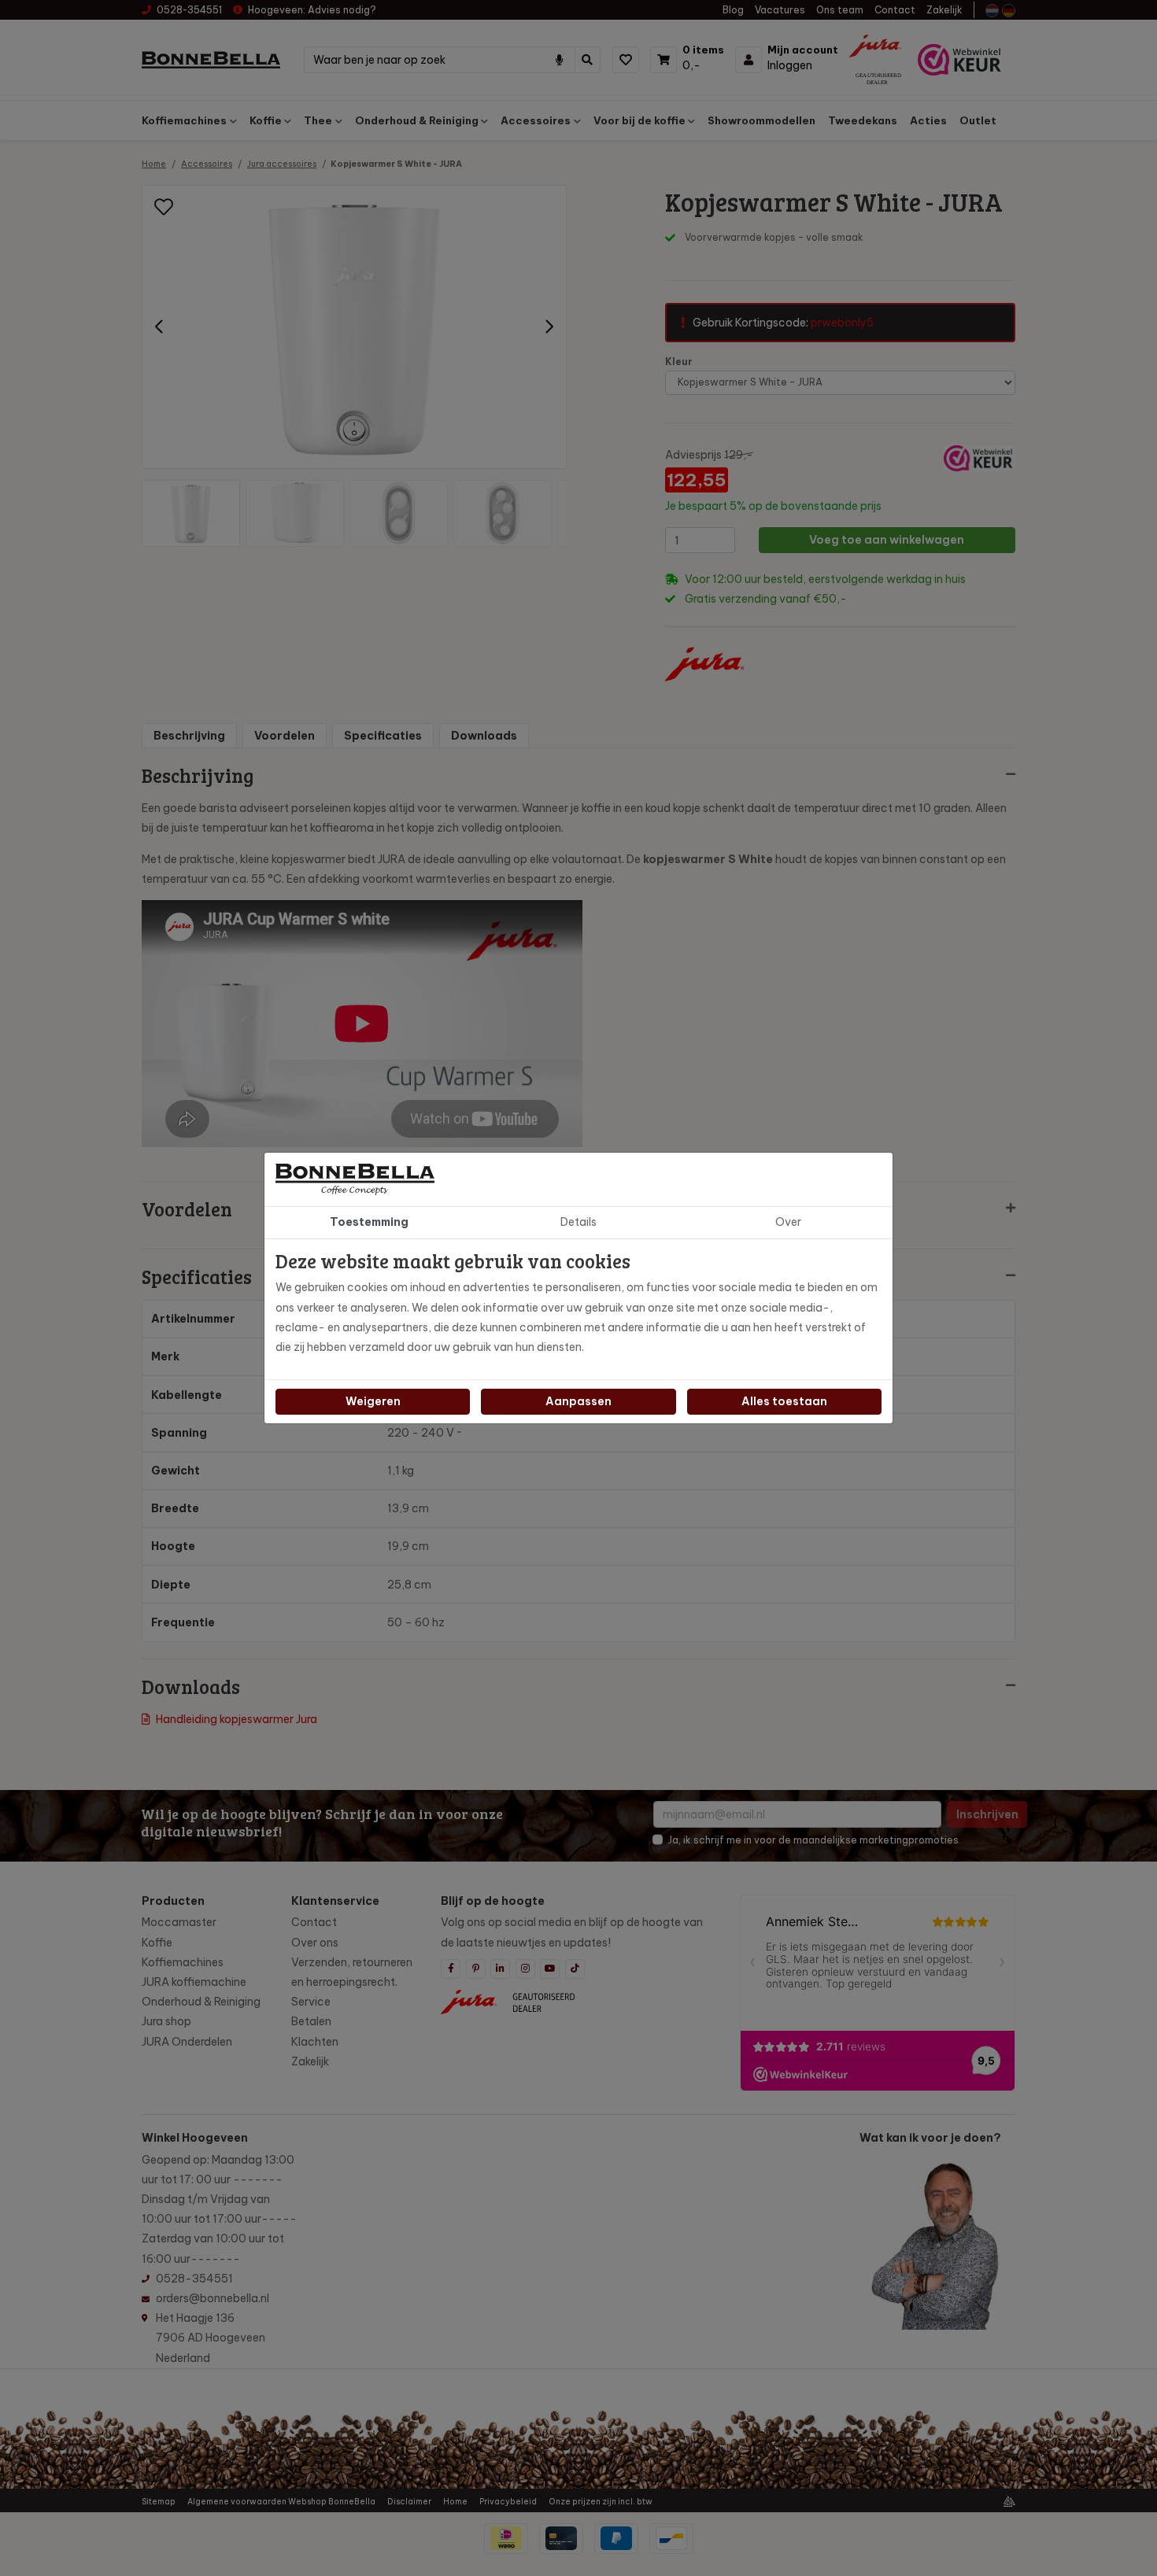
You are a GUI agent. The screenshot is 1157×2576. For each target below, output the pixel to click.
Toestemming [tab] (369, 1222)
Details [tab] (578, 1222)
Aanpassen (578, 1401)
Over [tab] (788, 1222)
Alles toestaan (784, 1401)
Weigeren (373, 1401)
